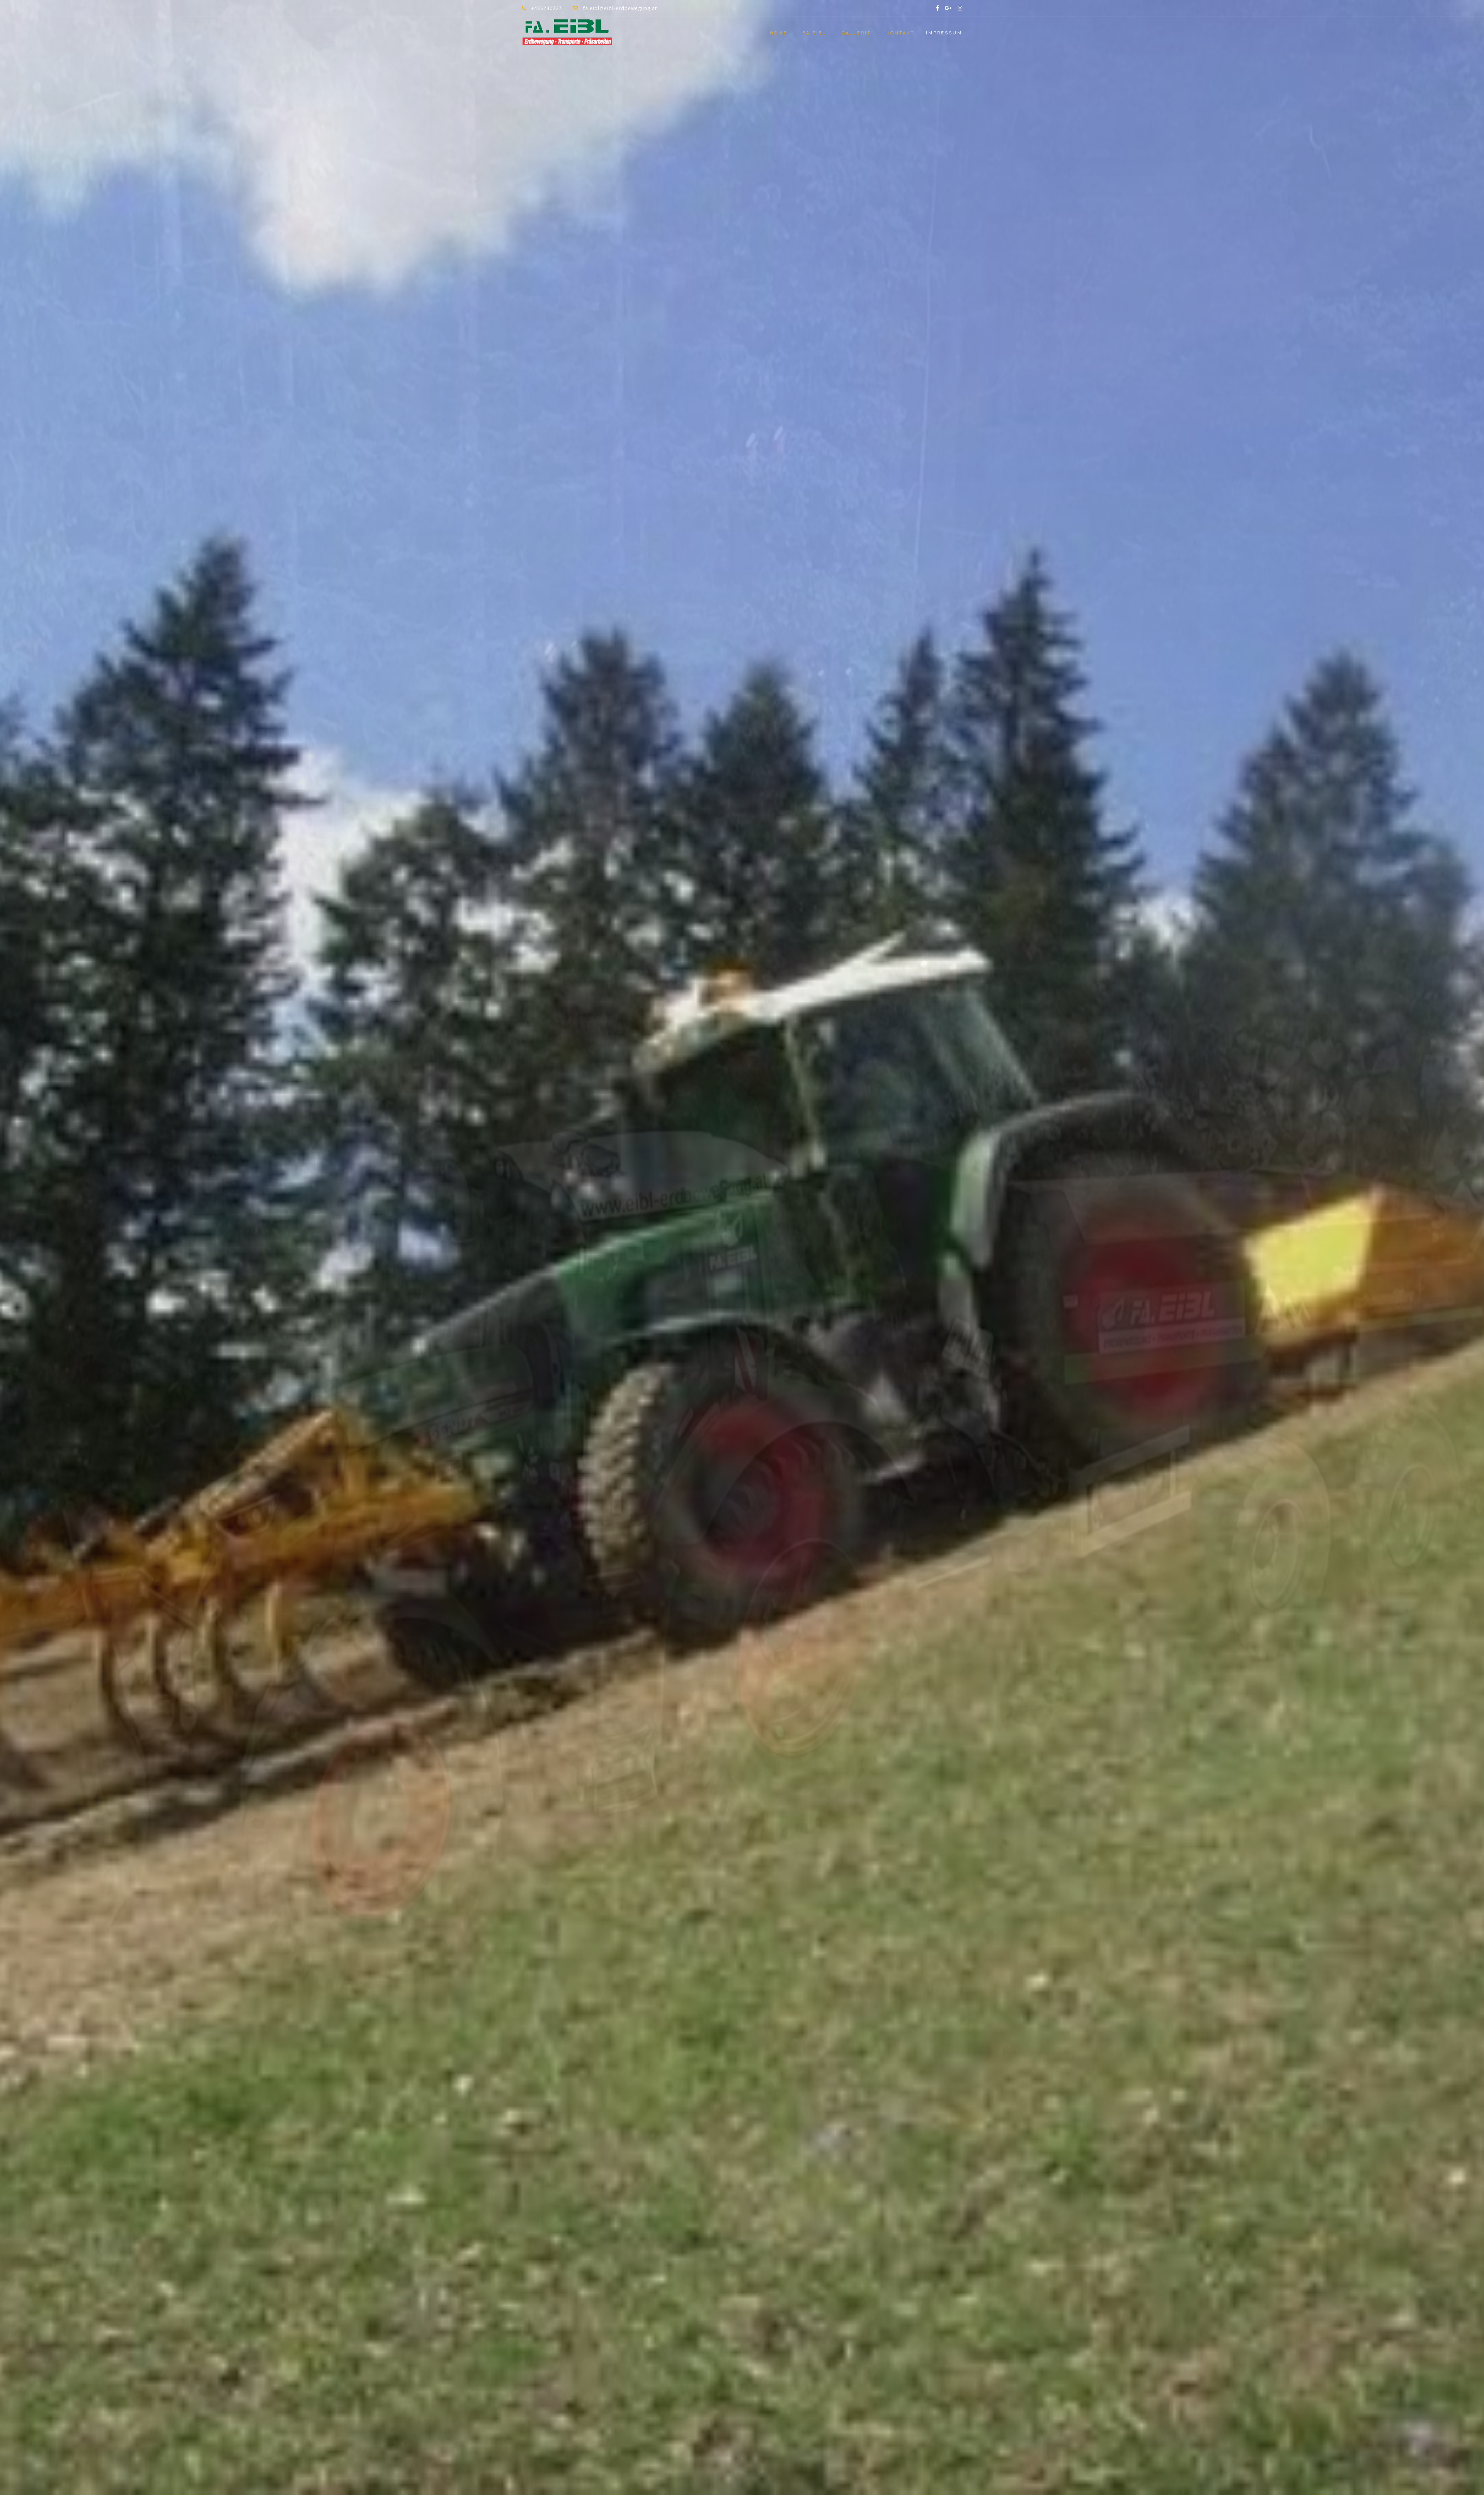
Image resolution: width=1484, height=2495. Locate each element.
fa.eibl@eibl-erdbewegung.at (620, 8)
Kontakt (900, 33)
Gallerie (856, 33)
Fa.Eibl (814, 33)
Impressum (944, 33)
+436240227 (546, 8)
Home (779, 33)
